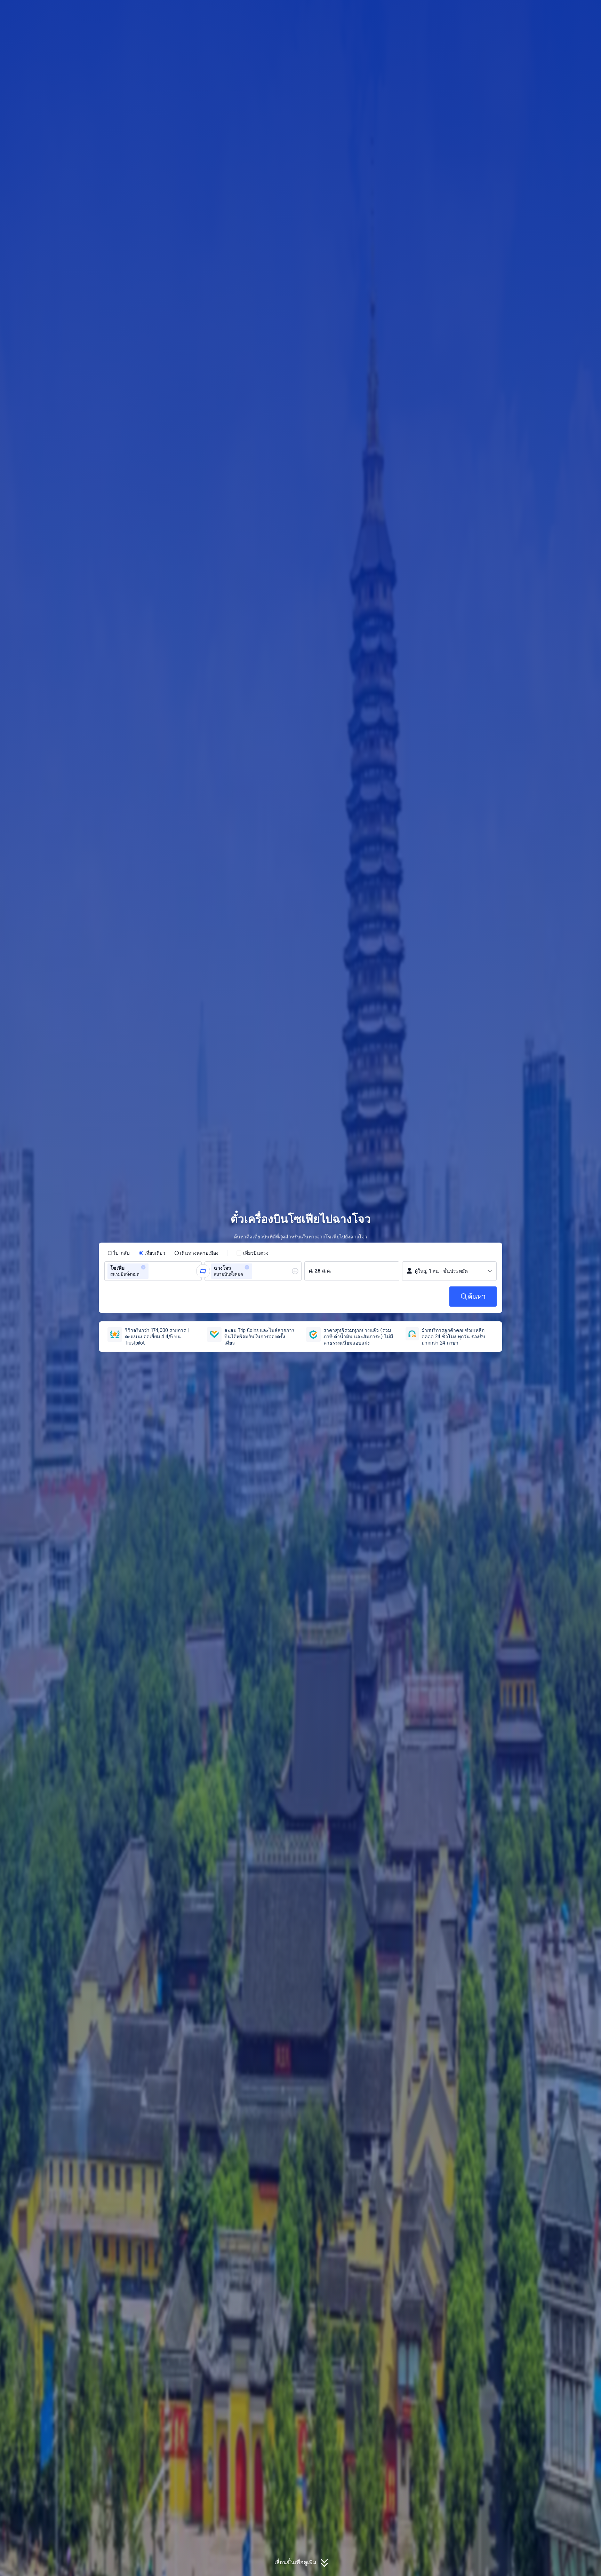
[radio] (119, 1253)
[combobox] (152, 1271)
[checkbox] (252, 1253)
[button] (545, 11)
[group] (153, 1271)
